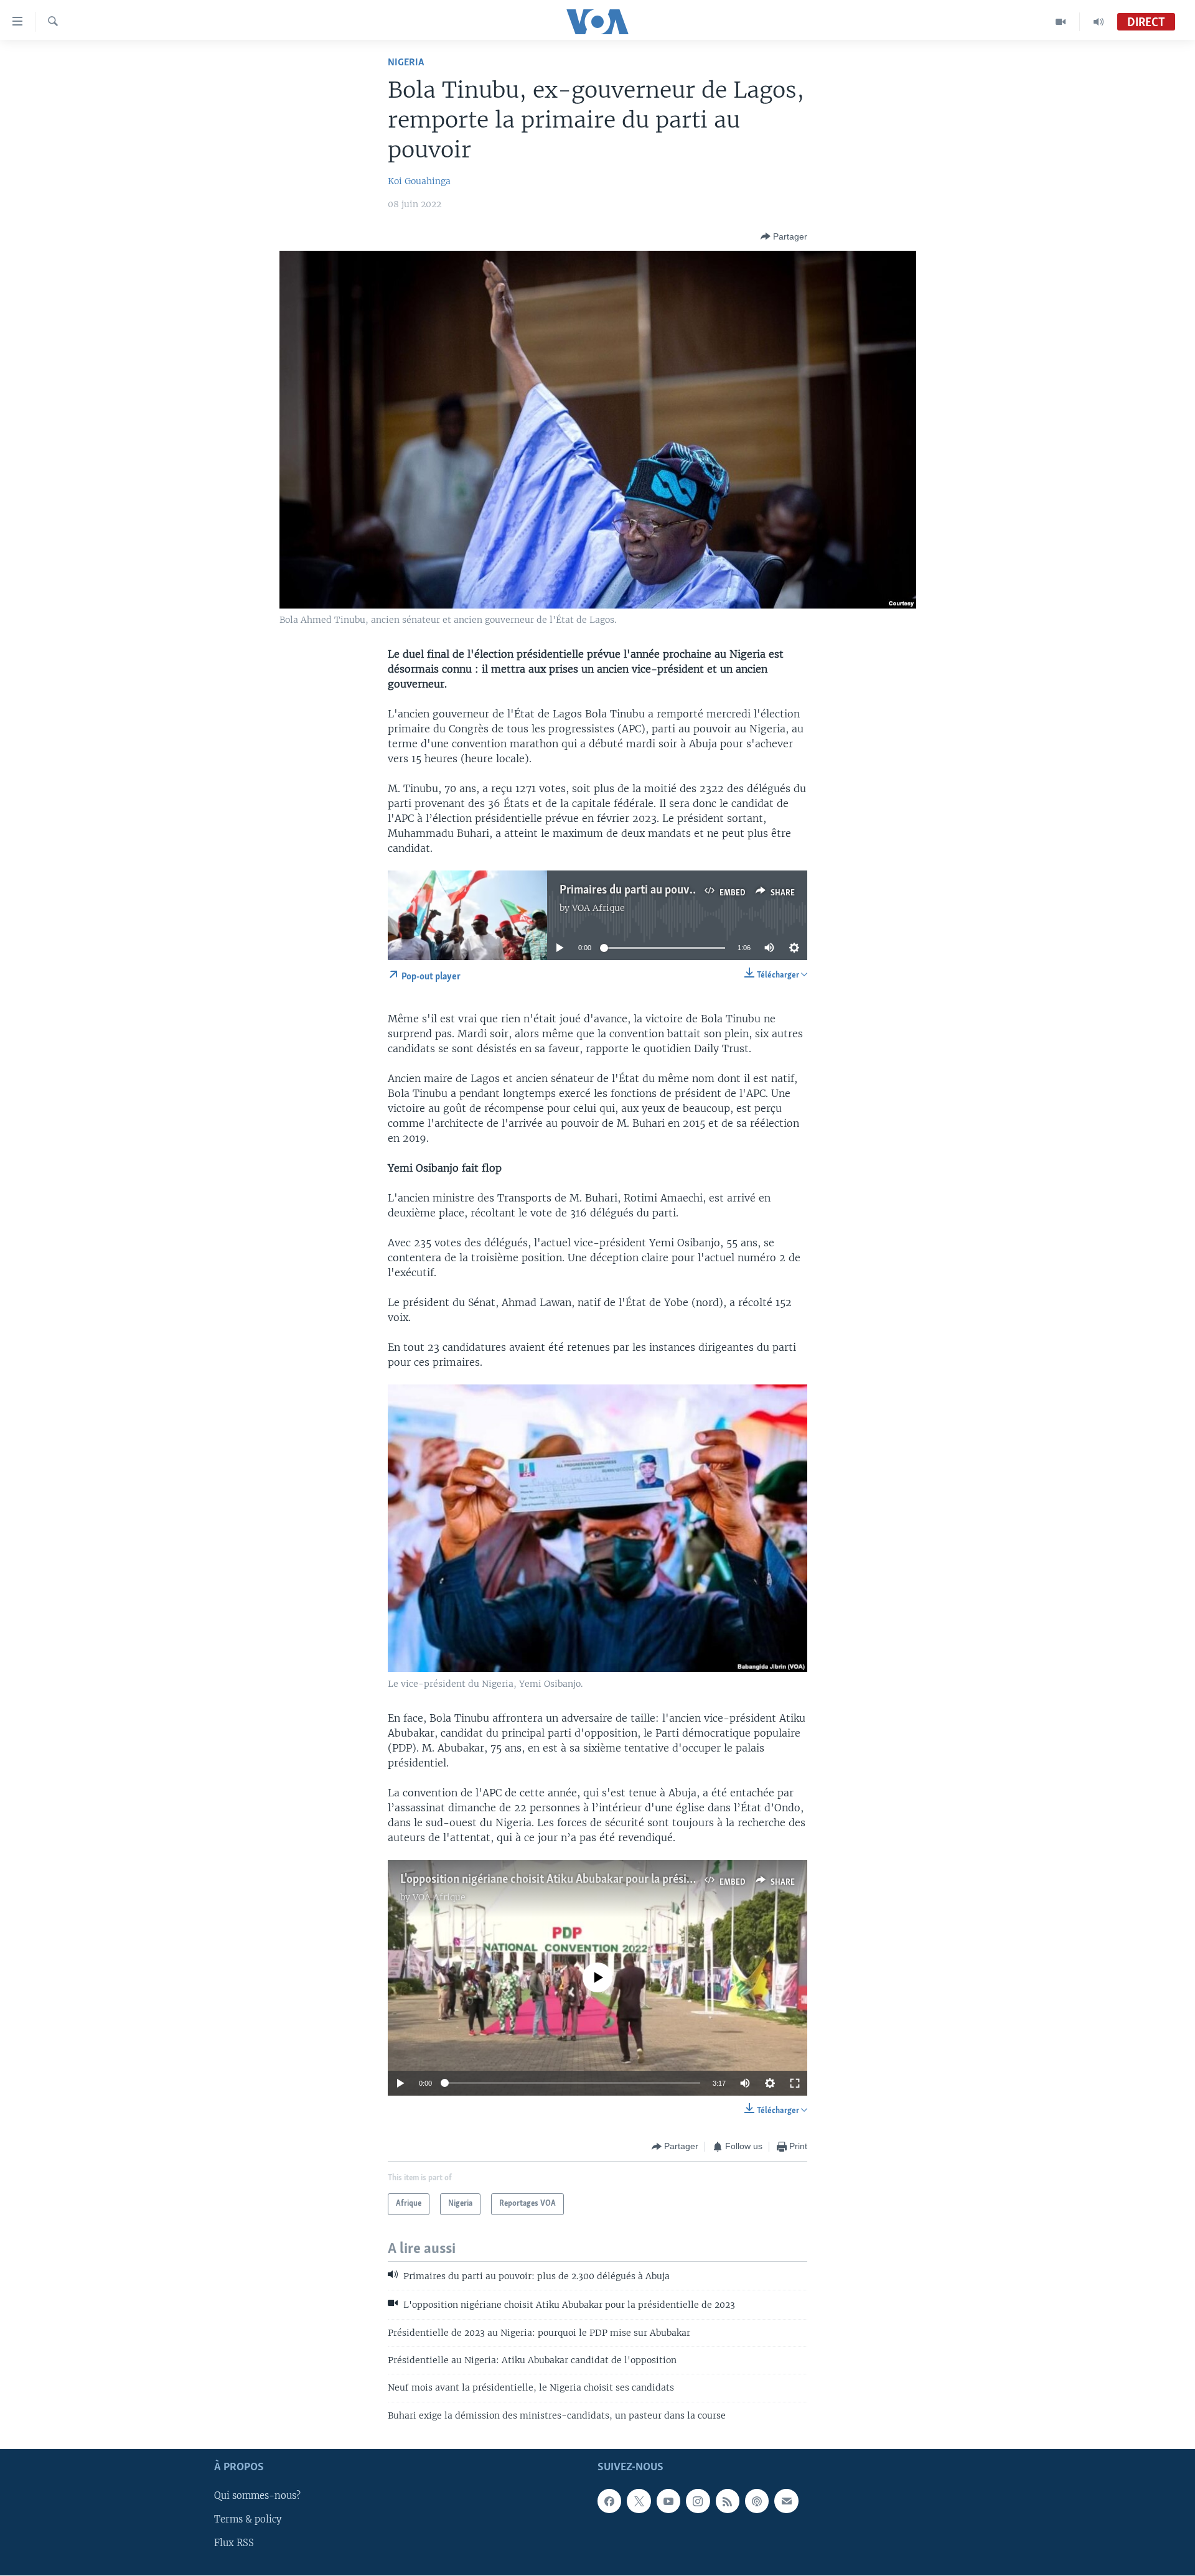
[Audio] (1099, 22)
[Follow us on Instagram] (698, 2501)
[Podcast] (757, 2501)
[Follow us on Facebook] (609, 2501)
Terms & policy (248, 2520)
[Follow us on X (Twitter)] (639, 2501)
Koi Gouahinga (419, 181)
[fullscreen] (795, 2083)
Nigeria (406, 63)
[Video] (1061, 22)
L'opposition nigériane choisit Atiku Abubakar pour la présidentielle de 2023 (586, 1880)
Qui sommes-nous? (257, 2496)
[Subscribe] (786, 2501)
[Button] (784, 236)
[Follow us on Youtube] (668, 2501)
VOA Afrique (598, 908)
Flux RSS (234, 2544)
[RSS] (728, 2501)
